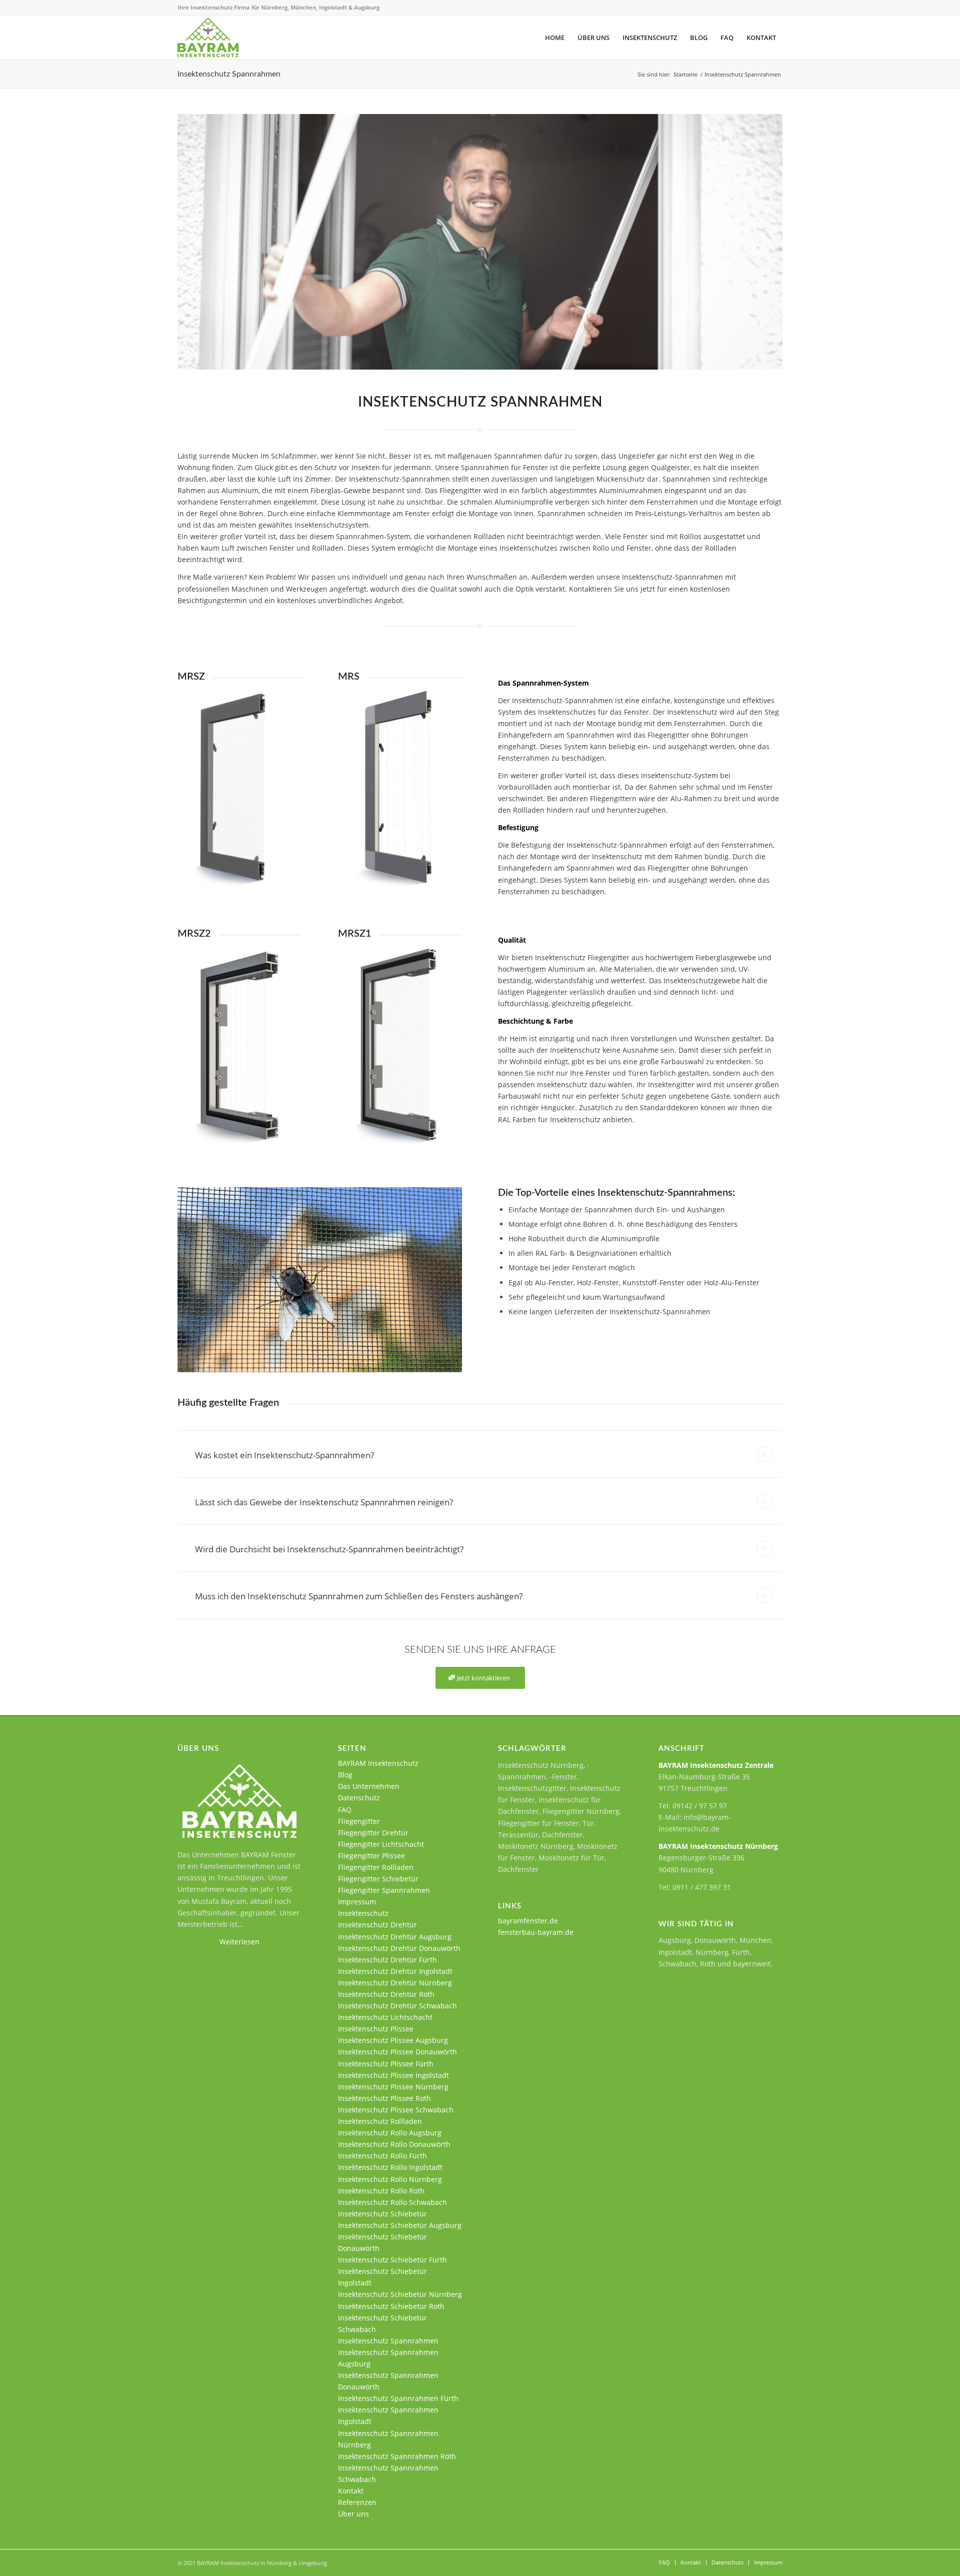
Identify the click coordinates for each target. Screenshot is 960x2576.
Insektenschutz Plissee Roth (384, 2098)
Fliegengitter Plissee (371, 1856)
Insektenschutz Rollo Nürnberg (390, 2179)
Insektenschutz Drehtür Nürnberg (395, 1983)
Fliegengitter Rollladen (376, 1867)
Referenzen (357, 2502)
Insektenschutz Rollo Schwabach (392, 2202)
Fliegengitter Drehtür (373, 1833)
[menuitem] (555, 38)
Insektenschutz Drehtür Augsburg (395, 1937)
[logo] (208, 38)
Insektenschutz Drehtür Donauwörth (399, 1948)
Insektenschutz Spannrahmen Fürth (398, 2398)
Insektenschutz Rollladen (380, 2121)
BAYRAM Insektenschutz (378, 1763)
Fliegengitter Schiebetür (378, 1879)
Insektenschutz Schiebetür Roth (391, 2306)
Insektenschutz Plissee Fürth (386, 2064)
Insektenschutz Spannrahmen (229, 74)
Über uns (353, 2514)
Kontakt (351, 2491)
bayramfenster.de (528, 1921)
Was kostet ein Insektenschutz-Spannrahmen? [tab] (284, 1455)
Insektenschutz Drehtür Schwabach (397, 2006)
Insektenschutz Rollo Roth (381, 2191)
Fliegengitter (359, 1821)
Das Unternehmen (369, 1786)
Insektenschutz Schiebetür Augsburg (400, 2225)
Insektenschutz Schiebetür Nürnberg (400, 2294)
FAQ (345, 1810)
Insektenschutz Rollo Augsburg (390, 2133)
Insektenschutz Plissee (376, 2029)
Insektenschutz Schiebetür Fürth (392, 2260)
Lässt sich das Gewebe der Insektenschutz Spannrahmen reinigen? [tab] (324, 1502)
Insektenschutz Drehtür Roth (386, 1994)
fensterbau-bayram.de (536, 1932)
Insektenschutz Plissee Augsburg (393, 2040)
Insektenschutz (363, 1913)
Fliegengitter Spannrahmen (384, 1890)
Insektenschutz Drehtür (377, 1925)
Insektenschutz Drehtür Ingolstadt (395, 1971)
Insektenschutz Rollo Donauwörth (394, 2144)
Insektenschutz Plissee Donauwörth (397, 2052)
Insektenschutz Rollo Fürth (382, 2156)
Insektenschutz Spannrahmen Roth (397, 2456)
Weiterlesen (239, 1942)
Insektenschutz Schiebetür (382, 2214)
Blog (345, 1775)
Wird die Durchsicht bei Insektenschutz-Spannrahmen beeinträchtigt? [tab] (329, 1549)
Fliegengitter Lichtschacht (381, 1844)
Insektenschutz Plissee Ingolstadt (393, 2075)
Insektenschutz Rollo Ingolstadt (390, 2167)
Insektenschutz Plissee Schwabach (396, 2110)
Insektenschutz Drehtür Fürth (387, 1960)
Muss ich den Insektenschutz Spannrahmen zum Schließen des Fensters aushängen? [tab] (359, 1596)
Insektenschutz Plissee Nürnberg (393, 2087)
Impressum (357, 1902)
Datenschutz (359, 1798)
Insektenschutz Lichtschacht (385, 2017)
